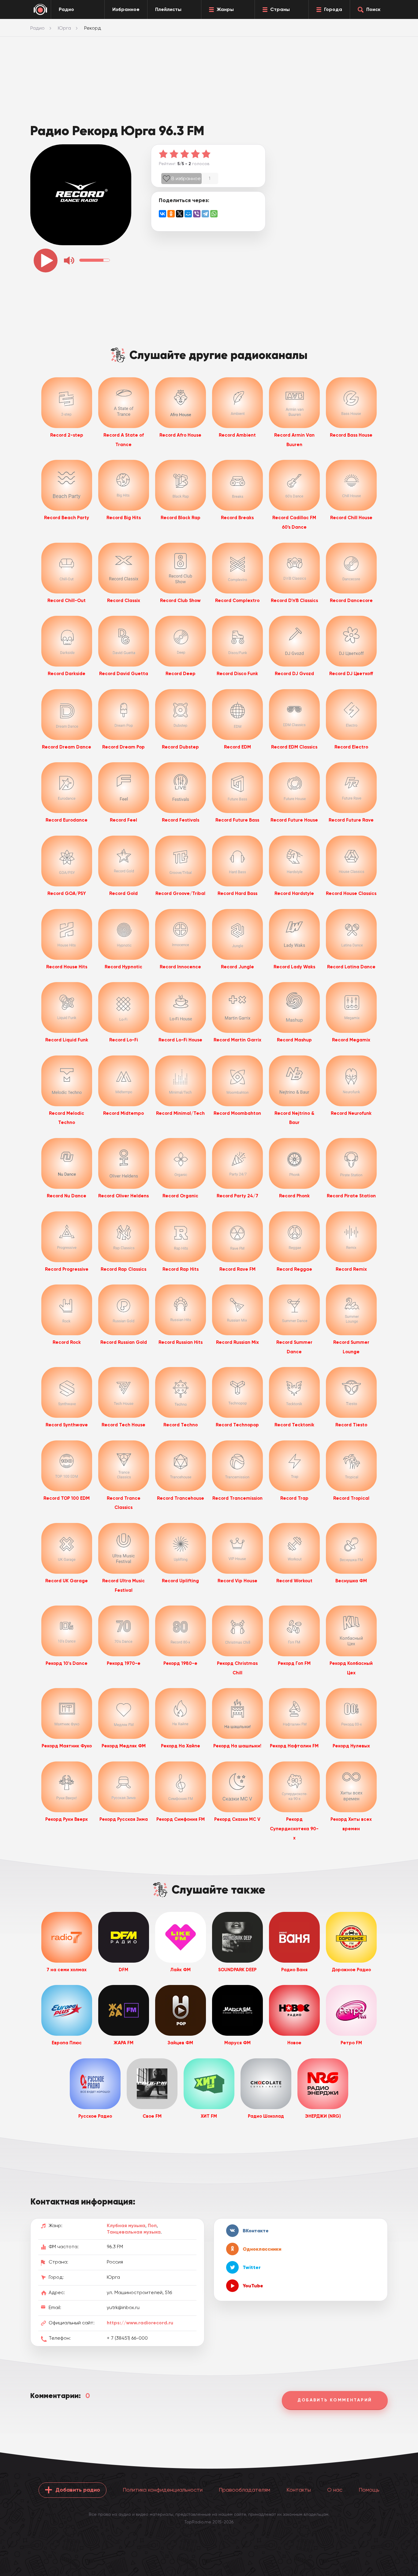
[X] (180, 214)
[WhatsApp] (214, 214)
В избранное (186, 178)
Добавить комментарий (335, 2400)
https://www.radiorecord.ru (140, 2323)
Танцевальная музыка (134, 2232)
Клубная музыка (126, 2225)
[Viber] (197, 214)
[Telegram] (205, 214)
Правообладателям (244, 2490)
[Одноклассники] (171, 214)
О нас (335, 2490)
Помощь (369, 2490)
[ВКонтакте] (162, 214)
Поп (152, 2225)
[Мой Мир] (188, 214)
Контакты (299, 2490)
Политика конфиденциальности (163, 2490)
